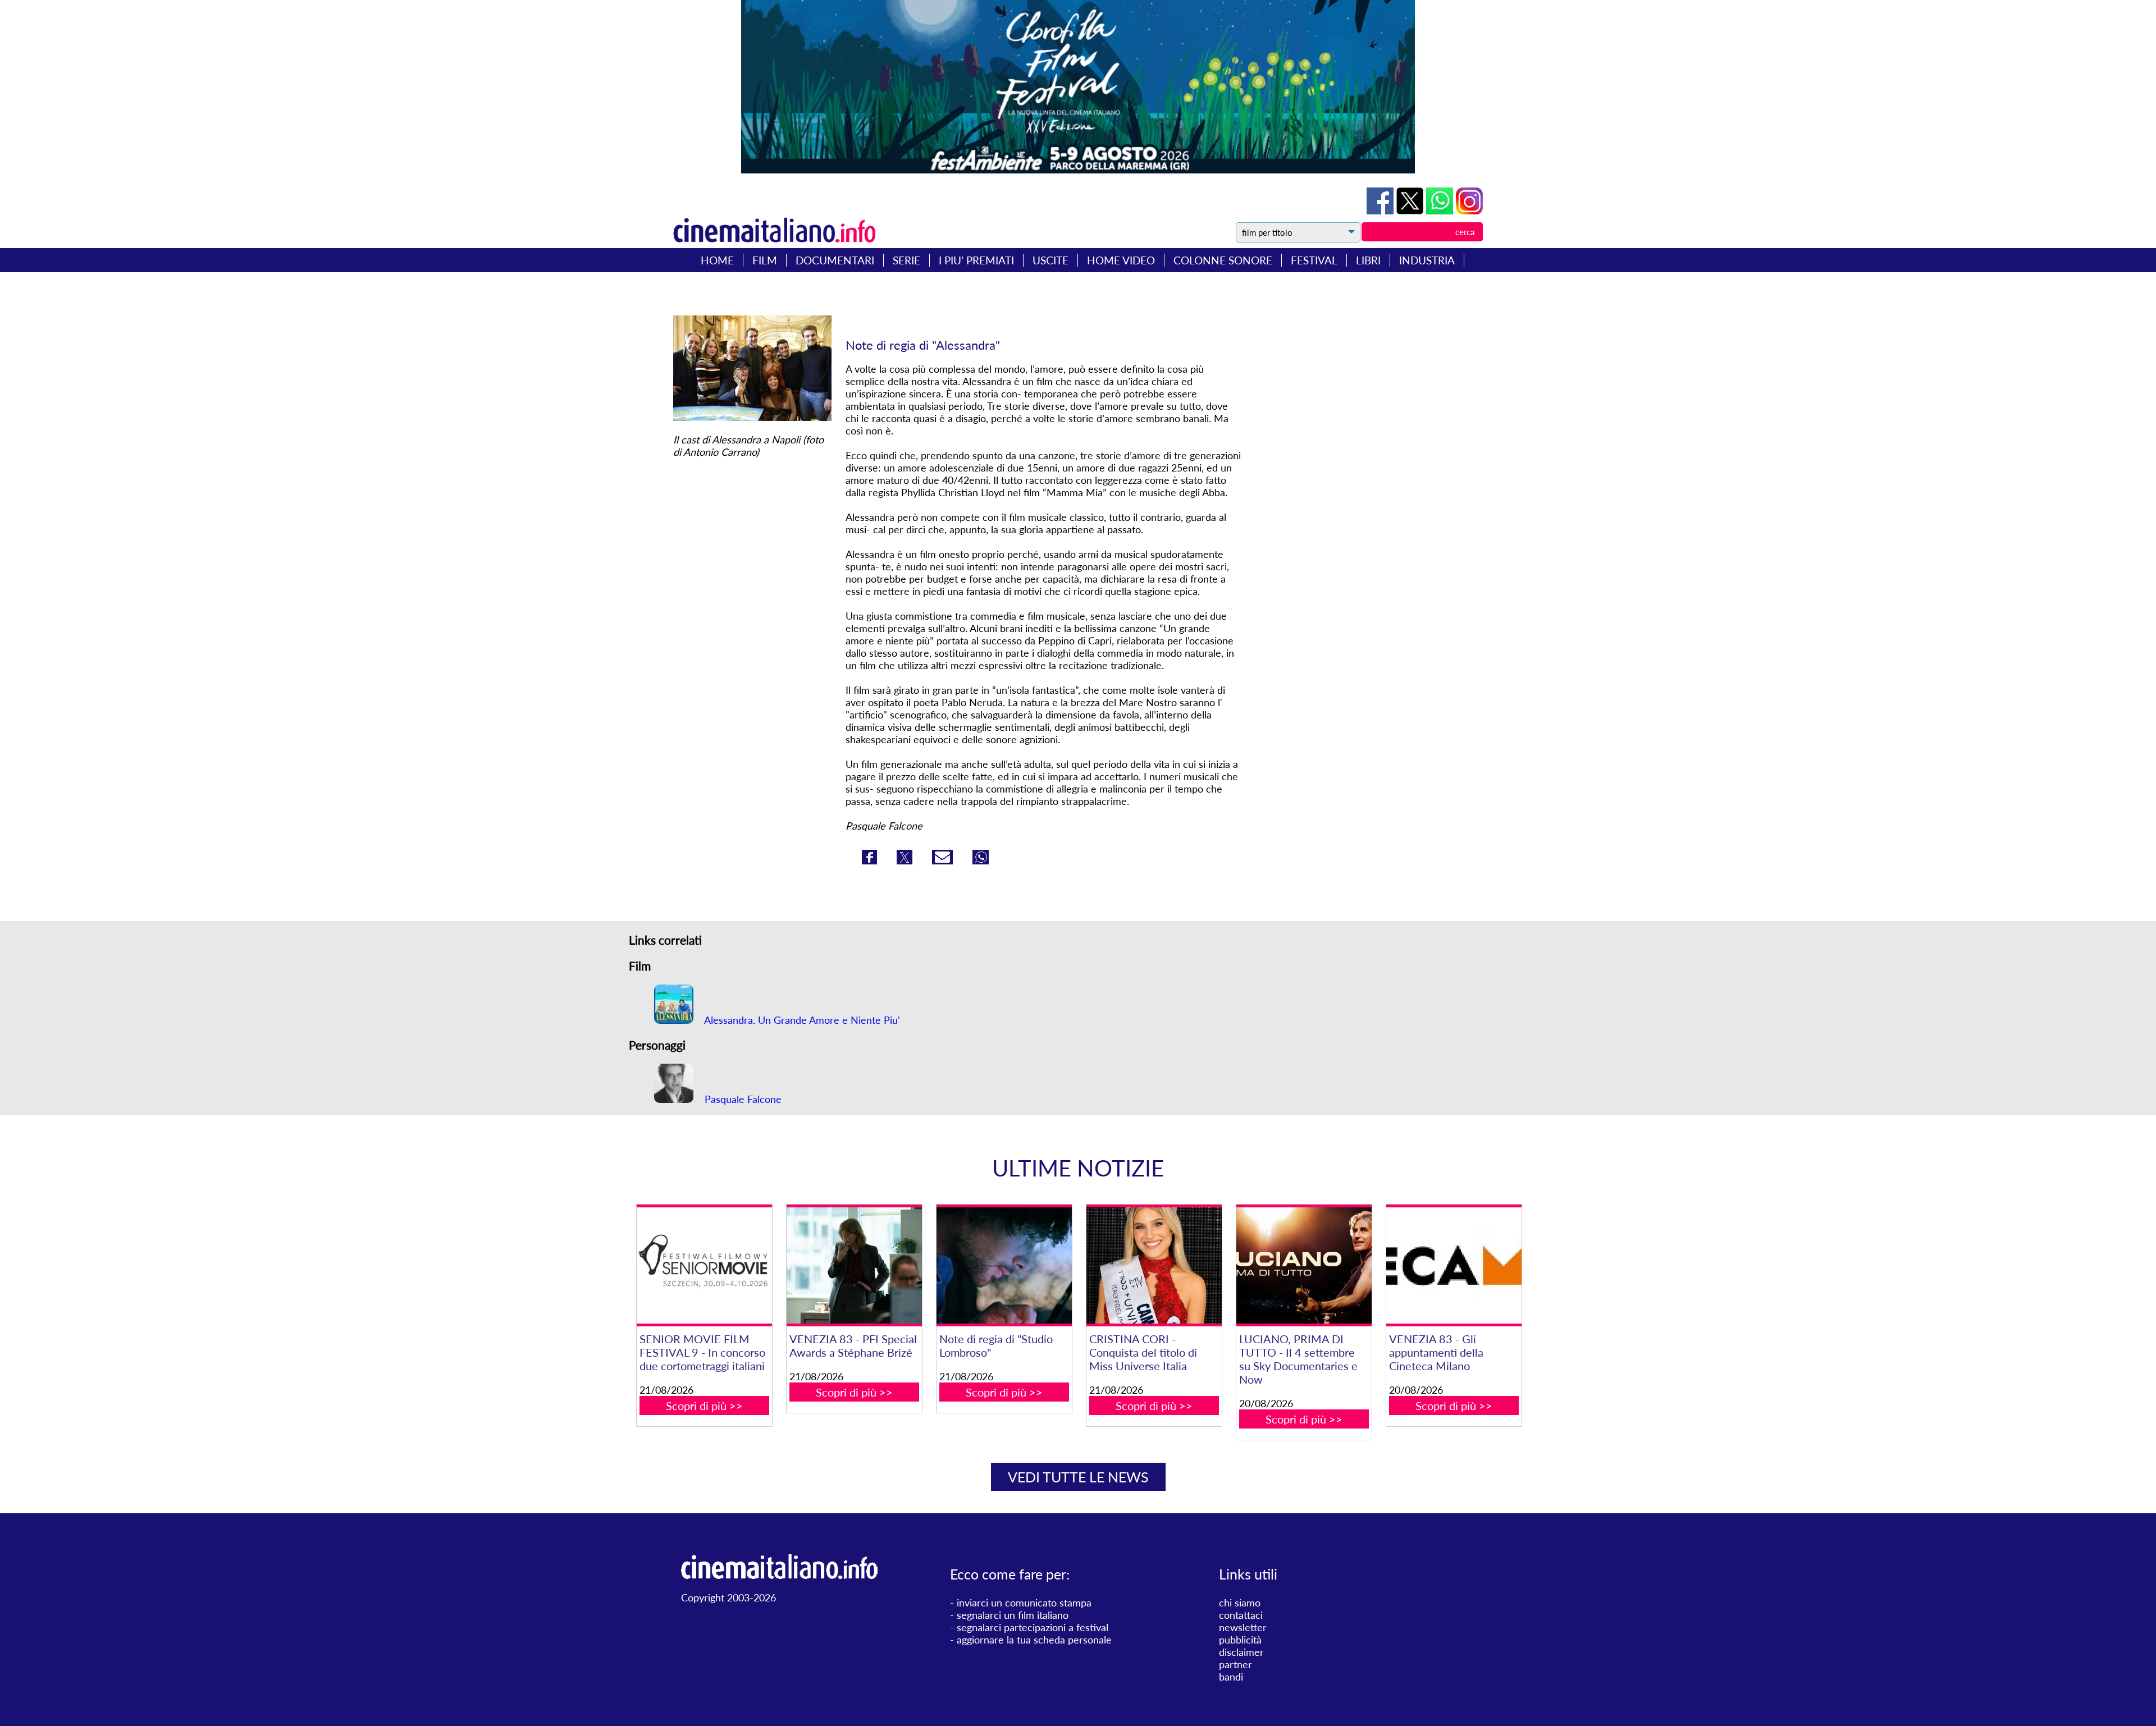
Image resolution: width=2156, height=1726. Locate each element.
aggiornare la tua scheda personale (1034, 1640)
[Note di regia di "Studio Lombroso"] (1004, 1265)
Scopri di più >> (704, 1405)
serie (906, 260)
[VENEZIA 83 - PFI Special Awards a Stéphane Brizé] (854, 1265)
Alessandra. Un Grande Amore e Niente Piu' (801, 1020)
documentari (835, 260)
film (765, 260)
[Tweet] (1411, 210)
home (717, 260)
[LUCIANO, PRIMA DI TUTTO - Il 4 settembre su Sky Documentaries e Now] (1304, 1265)
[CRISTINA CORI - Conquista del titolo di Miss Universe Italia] (1154, 1265)
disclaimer (1241, 1652)
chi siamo (1240, 1603)
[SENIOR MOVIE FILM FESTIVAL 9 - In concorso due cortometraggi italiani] (704, 1265)
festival (1314, 260)
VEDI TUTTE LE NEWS (1078, 1477)
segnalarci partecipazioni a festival (1033, 1627)
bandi (1231, 1677)
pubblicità (1240, 1640)
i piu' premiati (976, 260)
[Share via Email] (944, 860)
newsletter (1243, 1627)
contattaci (1241, 1615)
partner (1235, 1664)
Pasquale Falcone (742, 1099)
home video (1121, 260)
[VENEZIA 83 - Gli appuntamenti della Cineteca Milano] (1454, 1265)
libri (1368, 260)
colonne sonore (1223, 260)
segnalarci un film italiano (1013, 1615)
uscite (1050, 260)
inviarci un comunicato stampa (1024, 1603)
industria (1427, 260)
